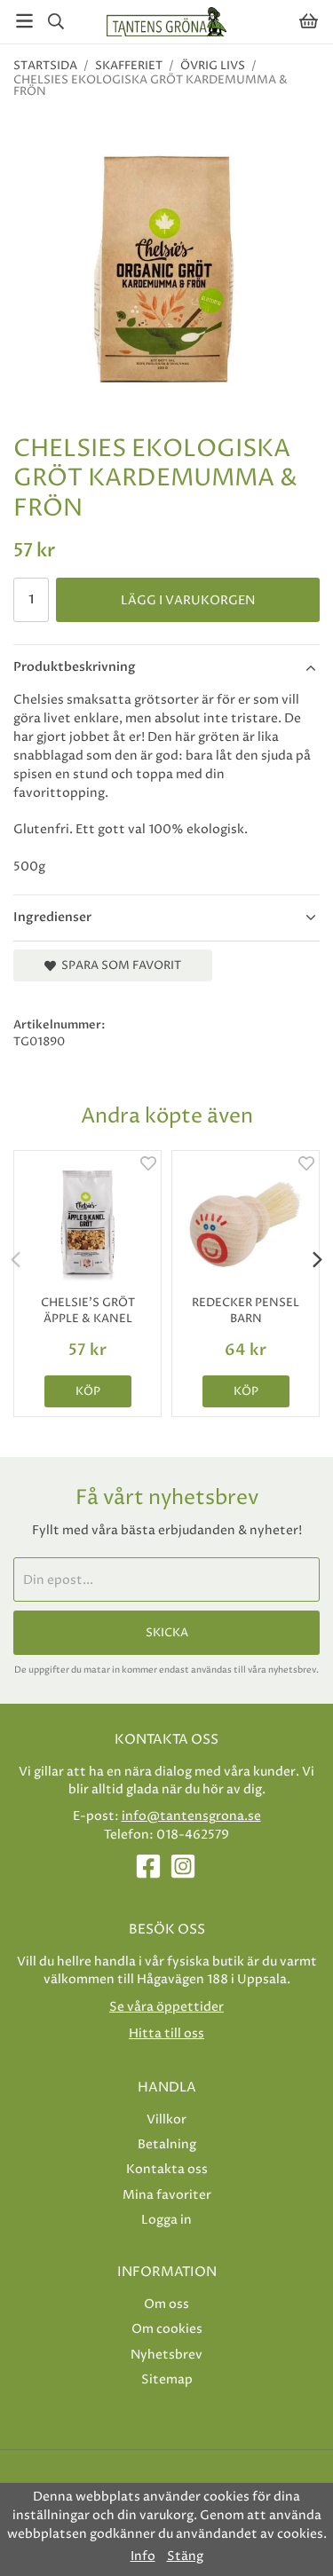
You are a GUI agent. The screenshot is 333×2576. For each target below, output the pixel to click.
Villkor (166, 2119)
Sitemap (167, 2379)
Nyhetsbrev (166, 2355)
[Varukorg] (309, 21)
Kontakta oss (167, 2169)
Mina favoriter (167, 2195)
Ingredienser (52, 917)
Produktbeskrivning (75, 667)
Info (143, 2556)
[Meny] (24, 21)
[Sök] (55, 21)
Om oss (166, 2304)
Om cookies (167, 2329)
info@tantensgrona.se (191, 1816)
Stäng (185, 2556)
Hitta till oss (166, 2033)
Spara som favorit (119, 965)
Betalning (167, 2144)
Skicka (167, 1633)
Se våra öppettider (166, 2007)
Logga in (166, 2220)
